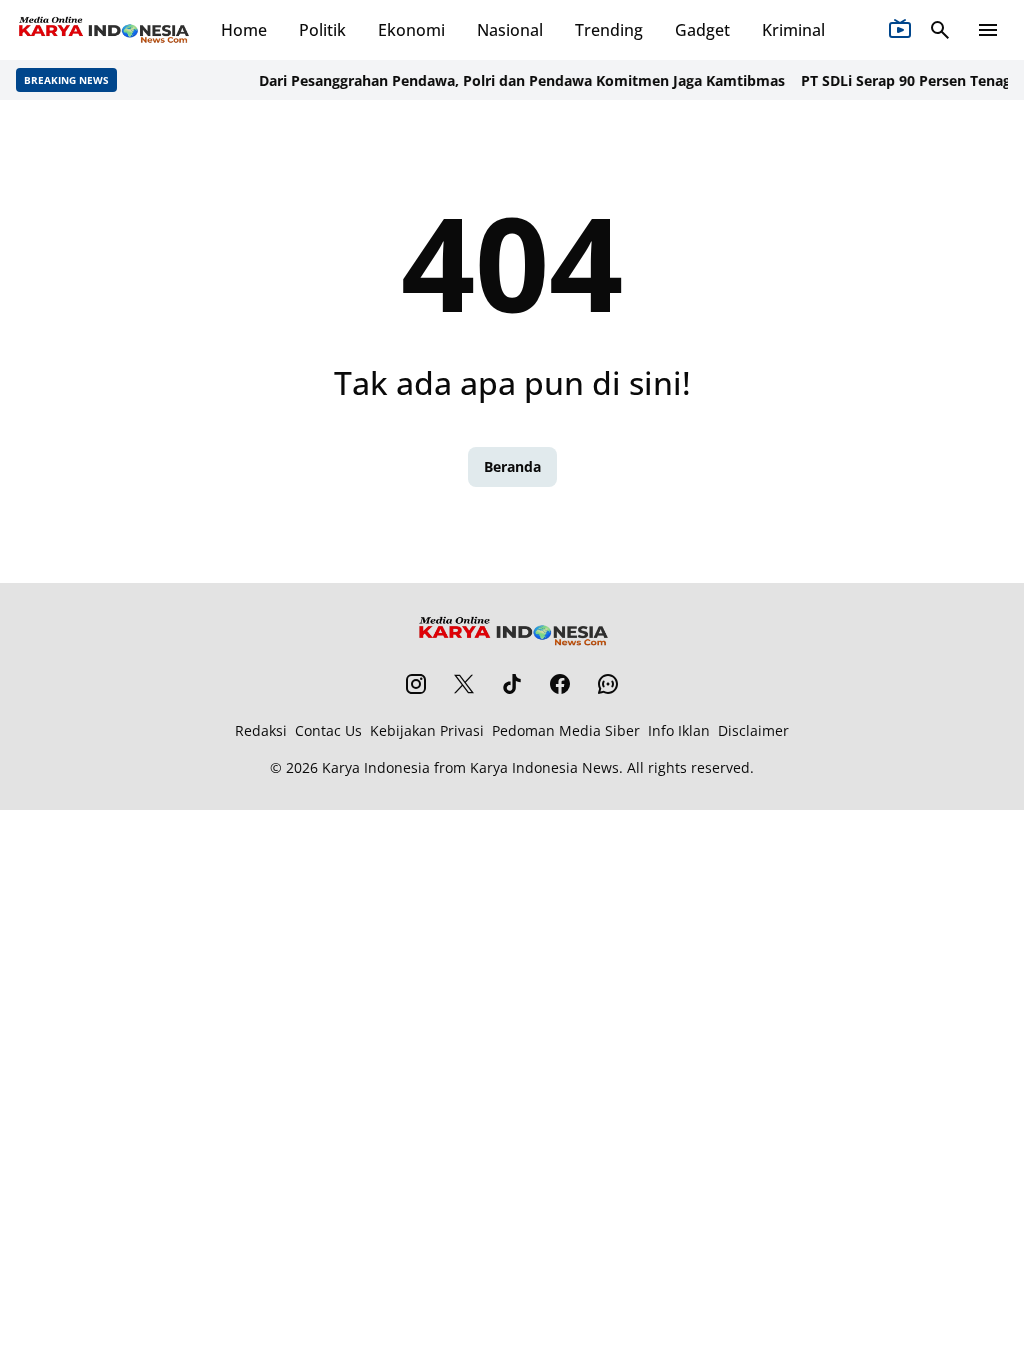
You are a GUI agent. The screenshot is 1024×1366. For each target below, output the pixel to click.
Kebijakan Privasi (427, 730)
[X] (464, 684)
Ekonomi (411, 30)
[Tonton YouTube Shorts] (900, 30)
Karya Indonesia (376, 767)
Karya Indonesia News (544, 767)
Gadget (702, 30)
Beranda (512, 466)
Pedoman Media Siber (566, 730)
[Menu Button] (988, 30)
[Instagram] (416, 684)
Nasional (510, 30)
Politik (322, 30)
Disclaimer (753, 730)
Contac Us (328, 730)
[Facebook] (560, 684)
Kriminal (793, 30)
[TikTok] (512, 684)
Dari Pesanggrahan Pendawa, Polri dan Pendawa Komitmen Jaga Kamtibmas (513, 80)
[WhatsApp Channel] (608, 684)
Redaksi (261, 730)
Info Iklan (679, 730)
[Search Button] (940, 30)
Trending (609, 30)
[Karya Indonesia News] (102, 30)
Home (244, 30)
